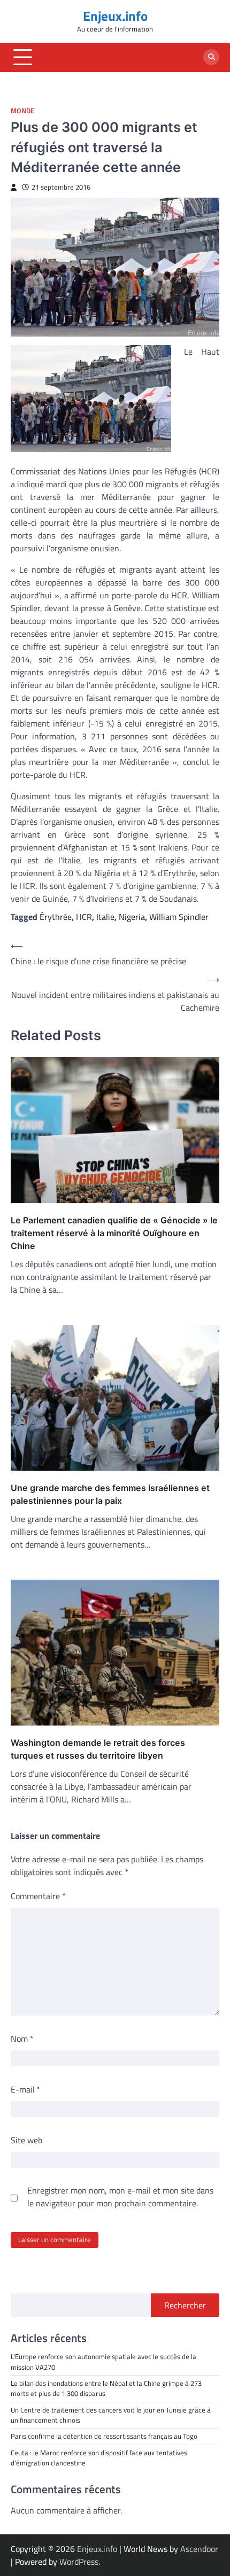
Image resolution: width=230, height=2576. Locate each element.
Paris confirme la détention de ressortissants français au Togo (104, 2436)
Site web (26, 2140)
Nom (22, 2039)
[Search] (211, 57)
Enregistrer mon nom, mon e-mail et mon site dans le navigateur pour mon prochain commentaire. (120, 2197)
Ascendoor (199, 2549)
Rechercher (185, 2305)
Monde (22, 111)
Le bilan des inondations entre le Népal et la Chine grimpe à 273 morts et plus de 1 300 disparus (106, 2388)
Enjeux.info (115, 16)
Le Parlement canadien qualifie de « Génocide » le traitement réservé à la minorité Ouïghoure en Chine (114, 1233)
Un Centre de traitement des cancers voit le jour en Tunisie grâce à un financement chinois (111, 2415)
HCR (84, 917)
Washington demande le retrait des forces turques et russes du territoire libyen (98, 1749)
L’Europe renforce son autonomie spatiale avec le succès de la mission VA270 (103, 2362)
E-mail (26, 2089)
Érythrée (56, 917)
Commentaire (38, 1896)
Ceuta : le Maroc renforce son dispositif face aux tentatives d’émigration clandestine (99, 2458)
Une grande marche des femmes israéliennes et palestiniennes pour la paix (110, 1494)
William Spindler (179, 917)
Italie (105, 917)
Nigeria (132, 917)
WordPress (79, 2562)
